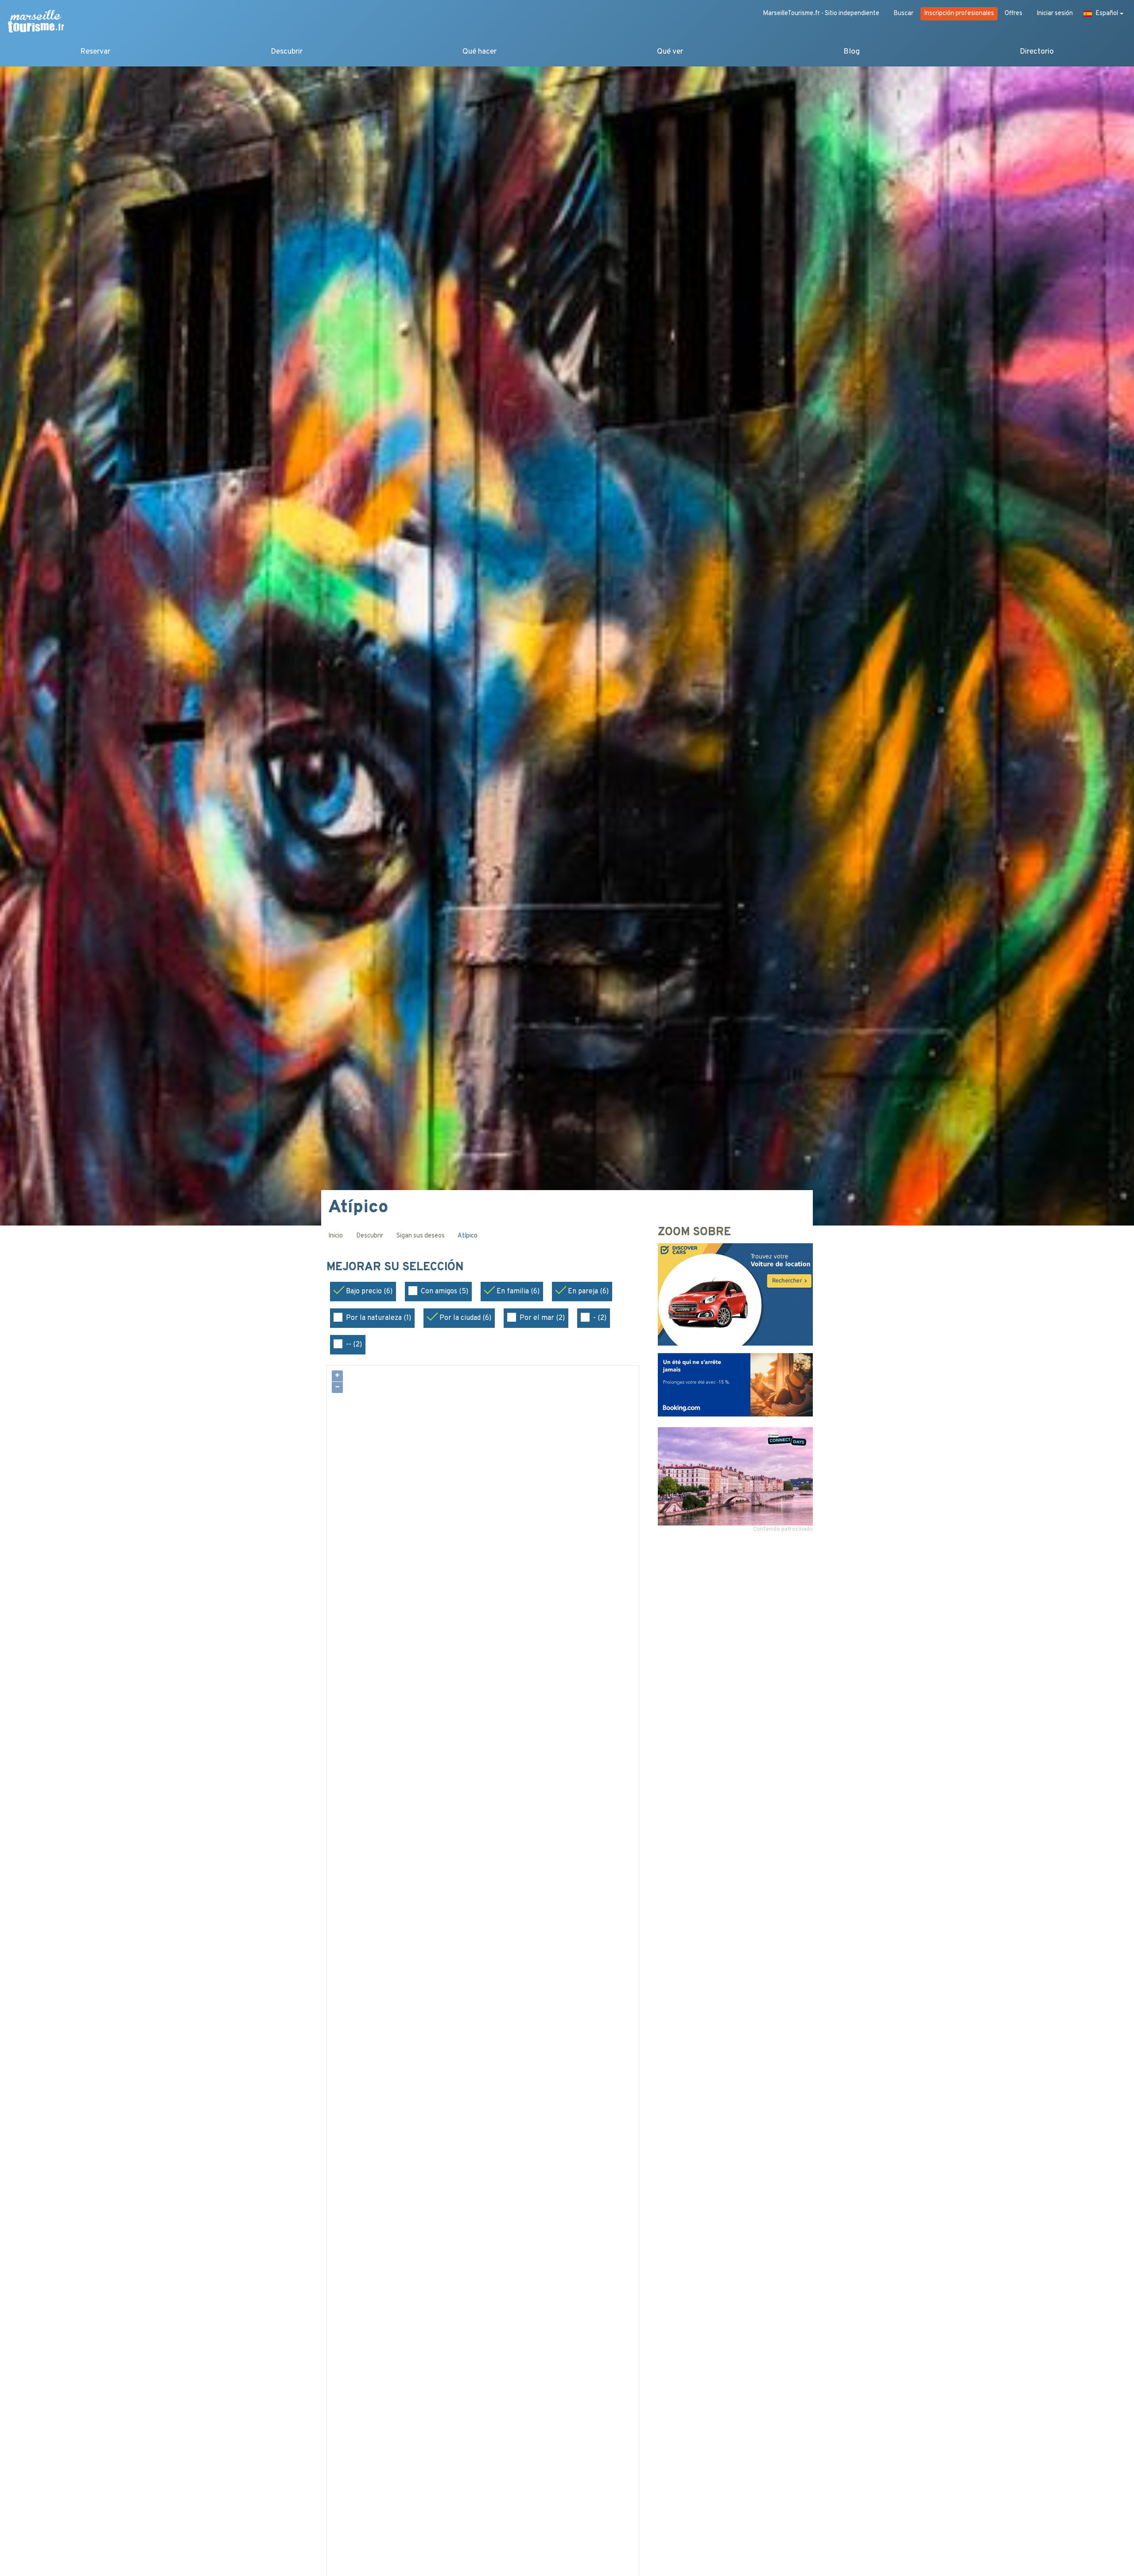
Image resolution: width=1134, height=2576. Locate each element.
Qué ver (670, 52)
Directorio (1037, 52)
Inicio (336, 1236)
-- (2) (354, 1345)
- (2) (600, 1318)
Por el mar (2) (542, 1318)
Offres (1014, 14)
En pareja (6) (588, 1292)
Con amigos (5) (445, 1292)
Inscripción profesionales (959, 14)
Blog (852, 52)
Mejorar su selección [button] (397, 1268)
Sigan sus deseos (421, 1236)
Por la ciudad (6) (465, 1318)
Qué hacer (480, 52)
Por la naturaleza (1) (379, 1318)
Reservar (95, 52)
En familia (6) (518, 1292)
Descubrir (287, 52)
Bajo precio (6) (369, 1292)
